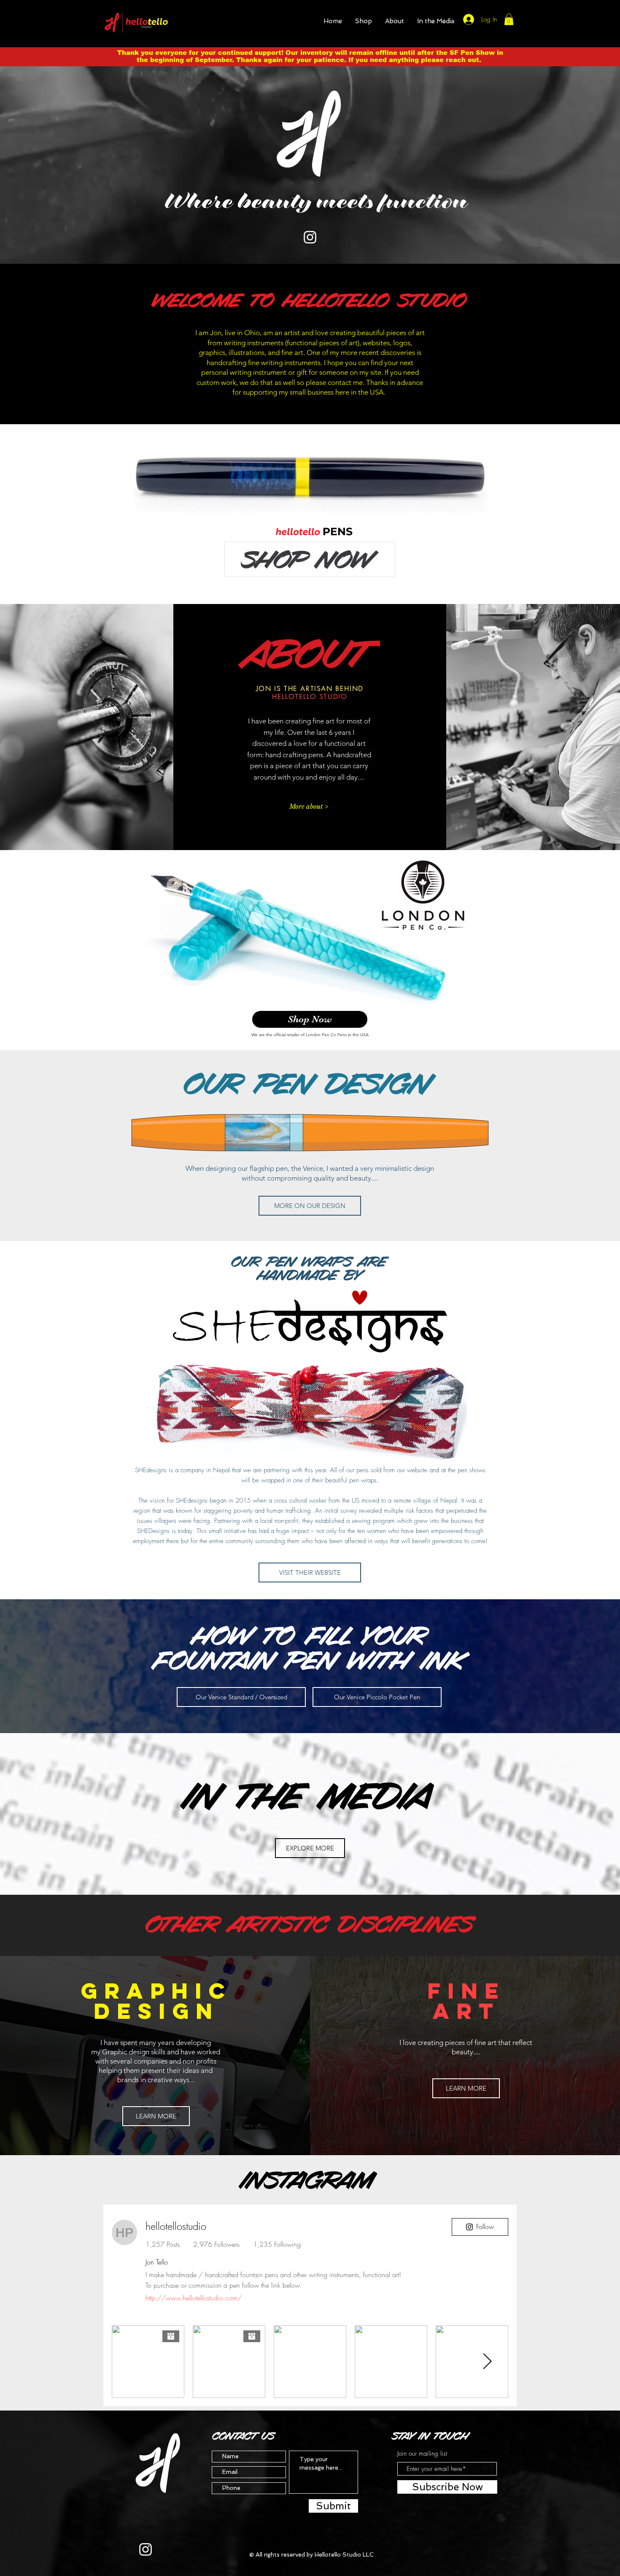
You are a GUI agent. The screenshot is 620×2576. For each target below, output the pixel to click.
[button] (364, 21)
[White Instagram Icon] (310, 237)
